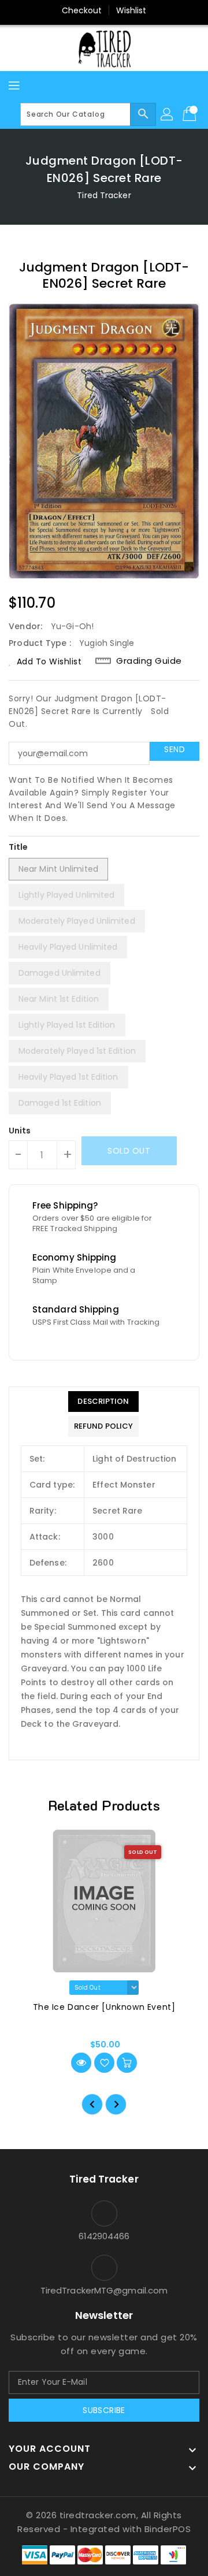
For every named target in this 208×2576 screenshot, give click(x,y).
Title (18, 847)
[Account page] (168, 114)
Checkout (82, 10)
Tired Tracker (104, 195)
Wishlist (131, 10)
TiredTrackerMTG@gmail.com (104, 2290)
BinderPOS (168, 2529)
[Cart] (191, 114)
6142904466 (104, 2236)
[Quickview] (81, 2063)
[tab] (103, 1402)
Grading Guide (149, 661)
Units (20, 1131)
